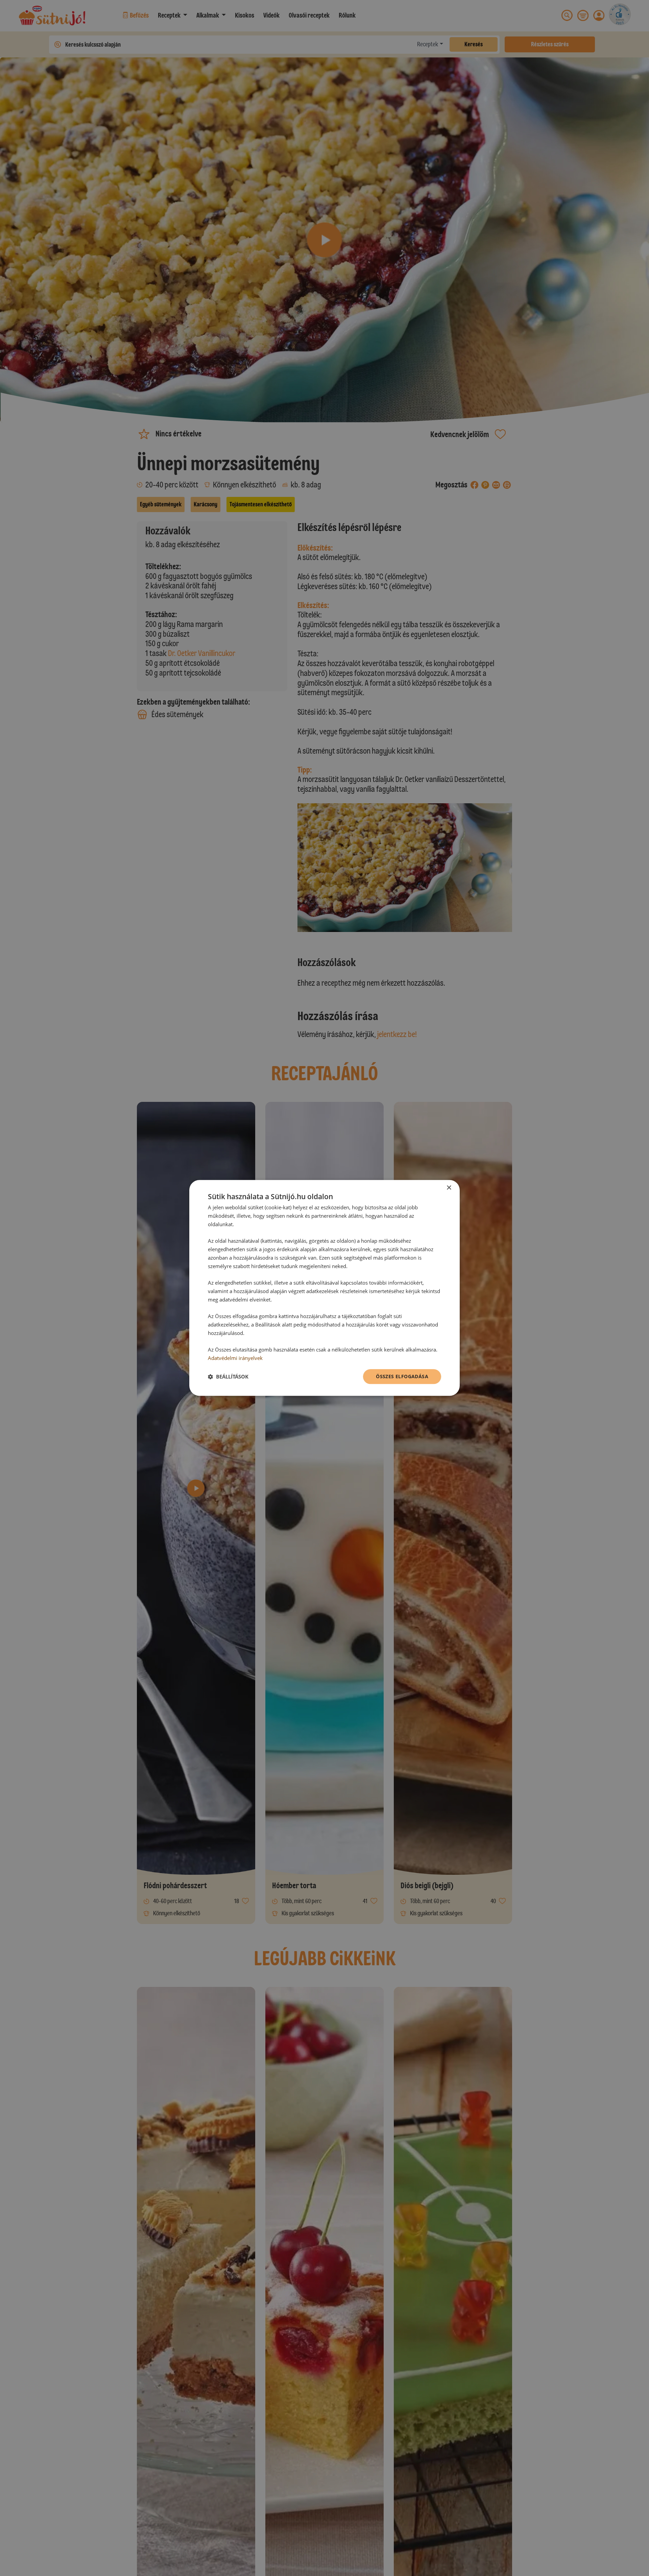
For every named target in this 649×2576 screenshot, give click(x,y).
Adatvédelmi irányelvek (235, 1358)
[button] (228, 1377)
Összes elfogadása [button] (402, 1376)
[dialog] (324, 1288)
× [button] (449, 1188)
